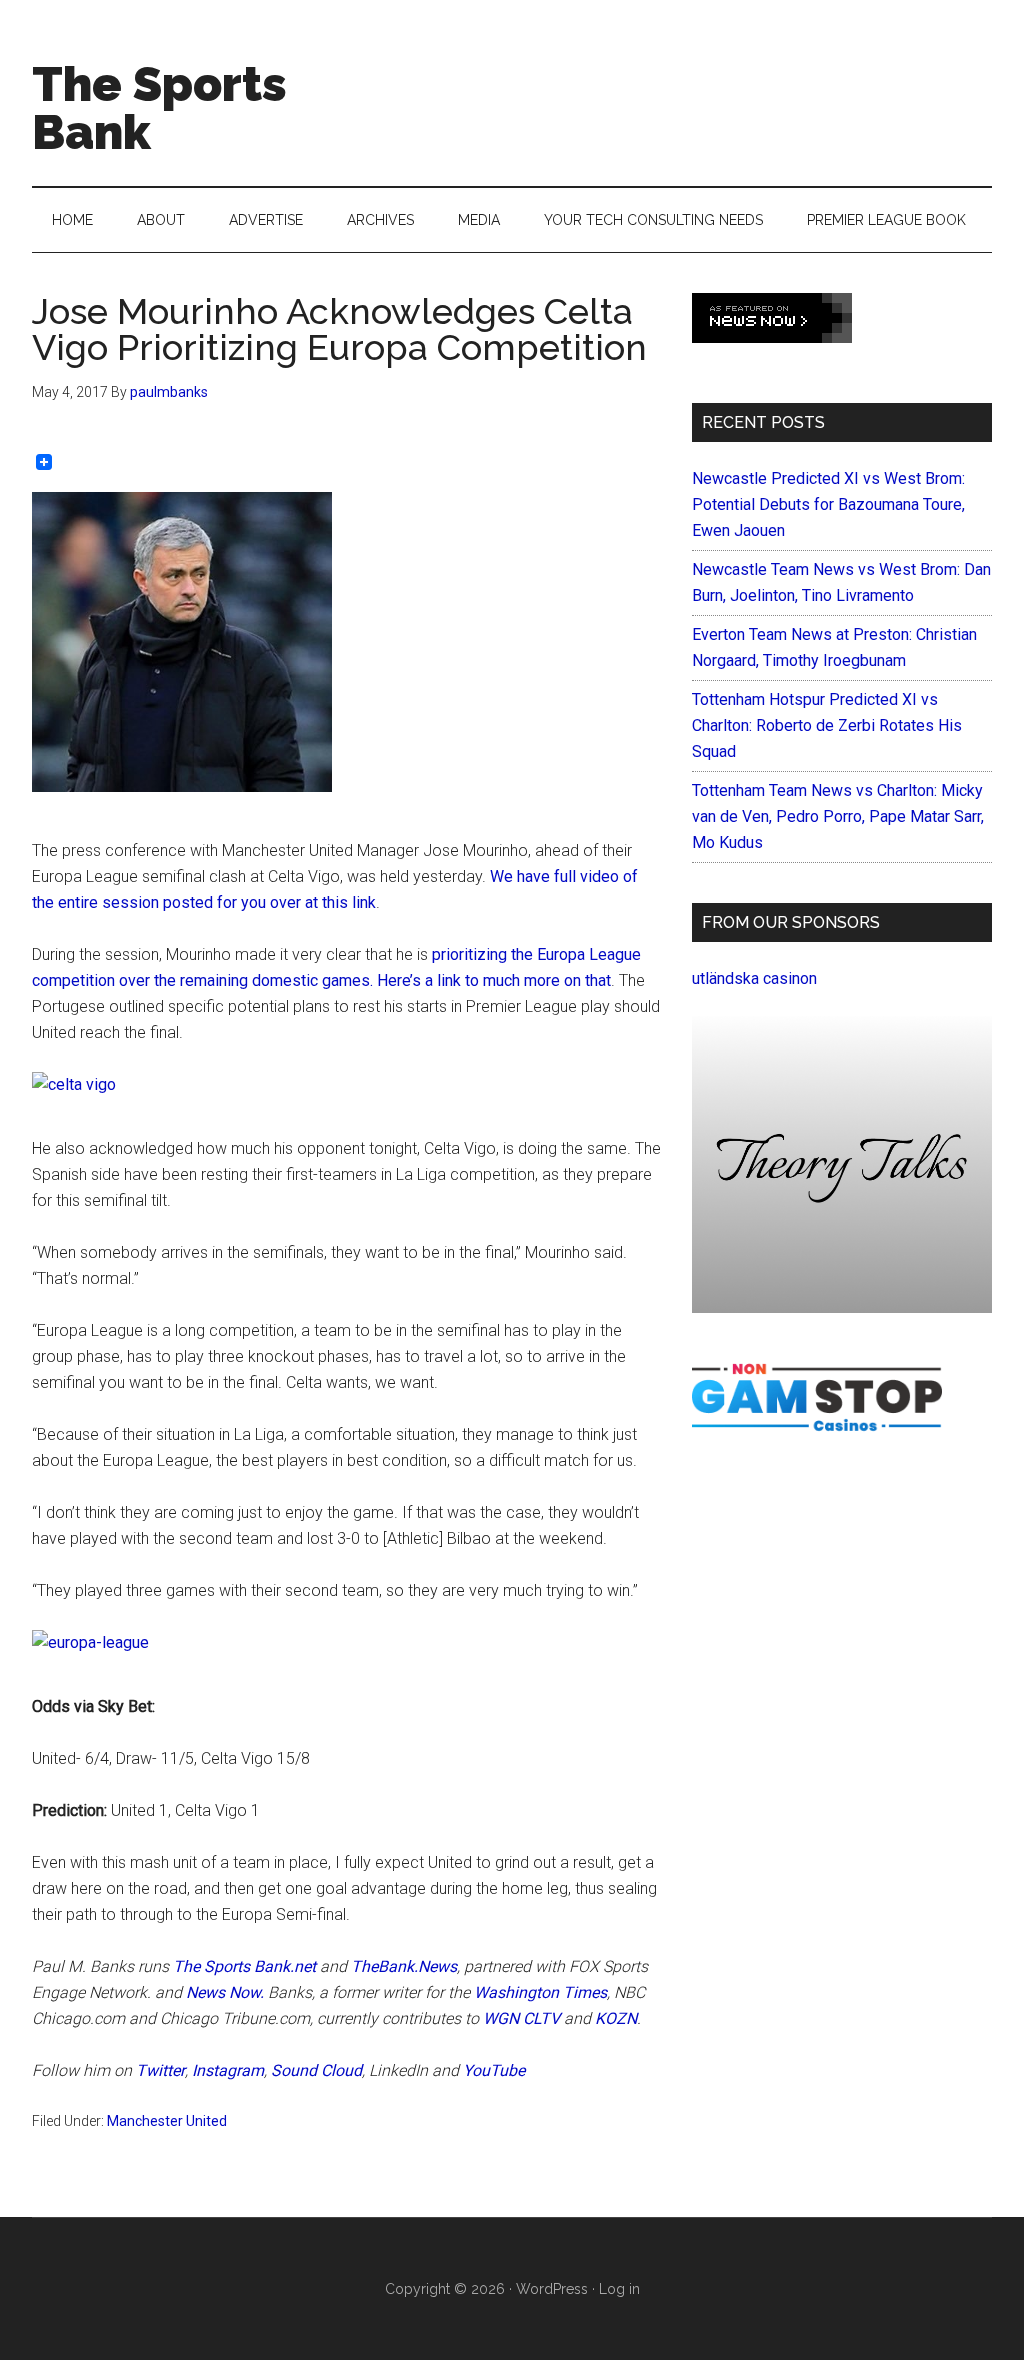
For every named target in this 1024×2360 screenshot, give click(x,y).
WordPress (552, 2289)
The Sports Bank (159, 108)
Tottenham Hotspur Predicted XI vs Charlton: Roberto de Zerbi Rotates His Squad (827, 725)
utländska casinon (754, 978)
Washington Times (540, 1992)
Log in (619, 2289)
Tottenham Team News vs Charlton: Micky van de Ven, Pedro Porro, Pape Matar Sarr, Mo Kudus (838, 816)
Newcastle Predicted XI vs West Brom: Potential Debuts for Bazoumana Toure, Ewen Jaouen (828, 504)
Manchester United (167, 2121)
